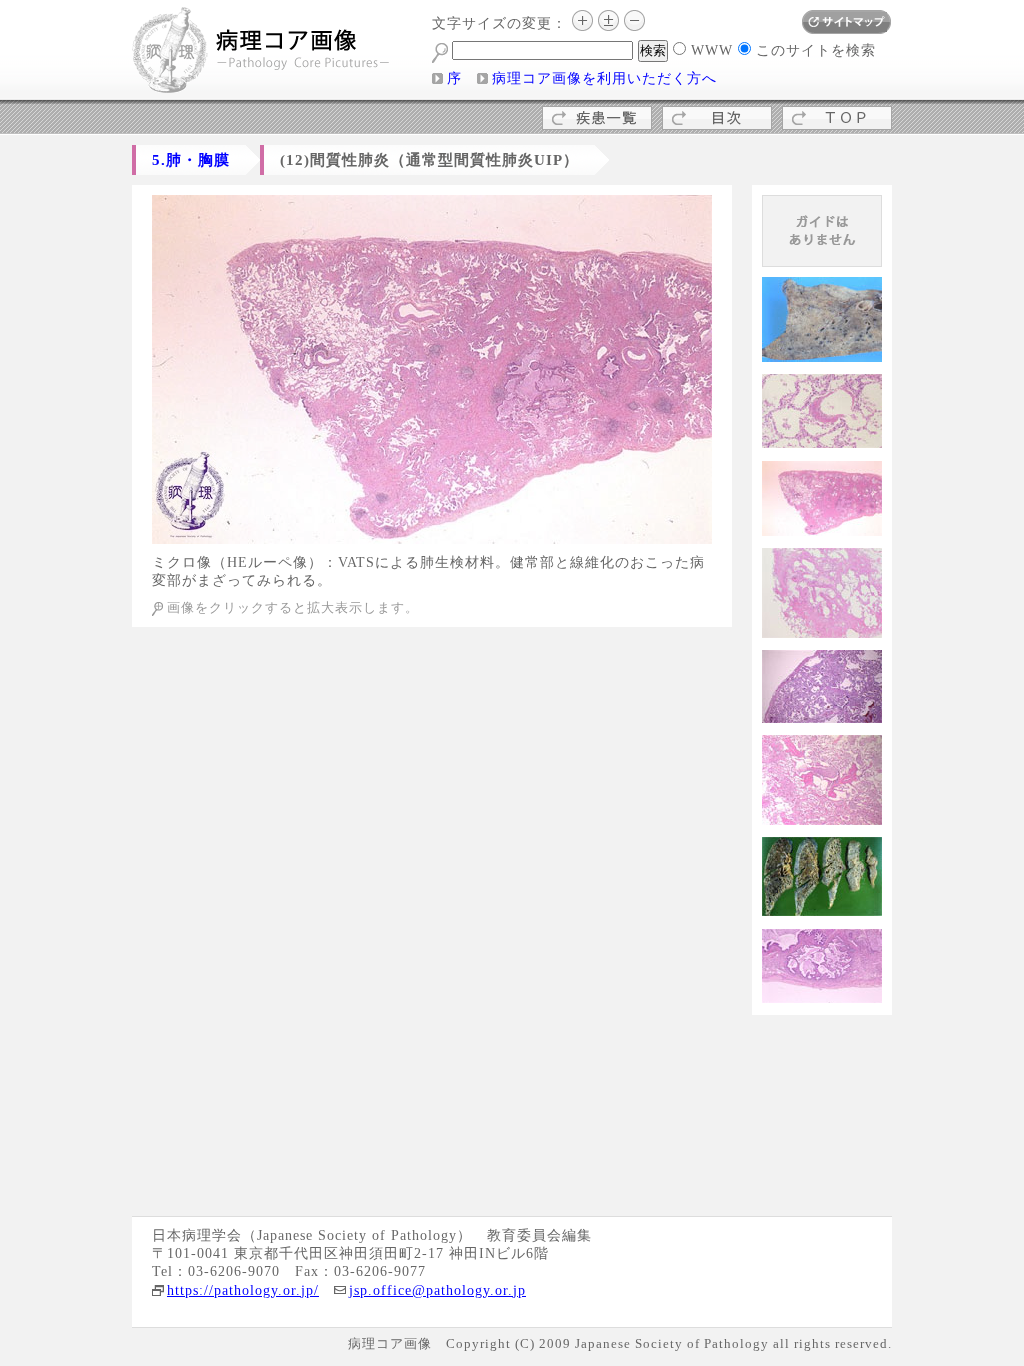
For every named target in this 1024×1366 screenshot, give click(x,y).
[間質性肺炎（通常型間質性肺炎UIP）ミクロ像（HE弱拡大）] (822, 630)
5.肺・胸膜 (191, 159)
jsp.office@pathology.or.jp (437, 1290)
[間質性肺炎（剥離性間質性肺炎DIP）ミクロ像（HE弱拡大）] (822, 715)
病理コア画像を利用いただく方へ (604, 78)
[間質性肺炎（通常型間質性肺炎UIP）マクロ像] (432, 536)
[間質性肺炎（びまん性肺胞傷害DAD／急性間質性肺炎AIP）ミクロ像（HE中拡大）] (822, 440)
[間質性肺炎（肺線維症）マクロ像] (822, 908)
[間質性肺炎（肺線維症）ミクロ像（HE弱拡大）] (822, 995)
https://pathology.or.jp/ (243, 1290)
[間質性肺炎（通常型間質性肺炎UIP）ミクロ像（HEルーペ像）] (822, 528)
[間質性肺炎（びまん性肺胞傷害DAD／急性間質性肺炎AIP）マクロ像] (822, 354)
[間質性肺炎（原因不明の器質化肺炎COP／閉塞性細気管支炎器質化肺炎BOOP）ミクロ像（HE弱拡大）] (822, 817)
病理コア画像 (262, 52)
